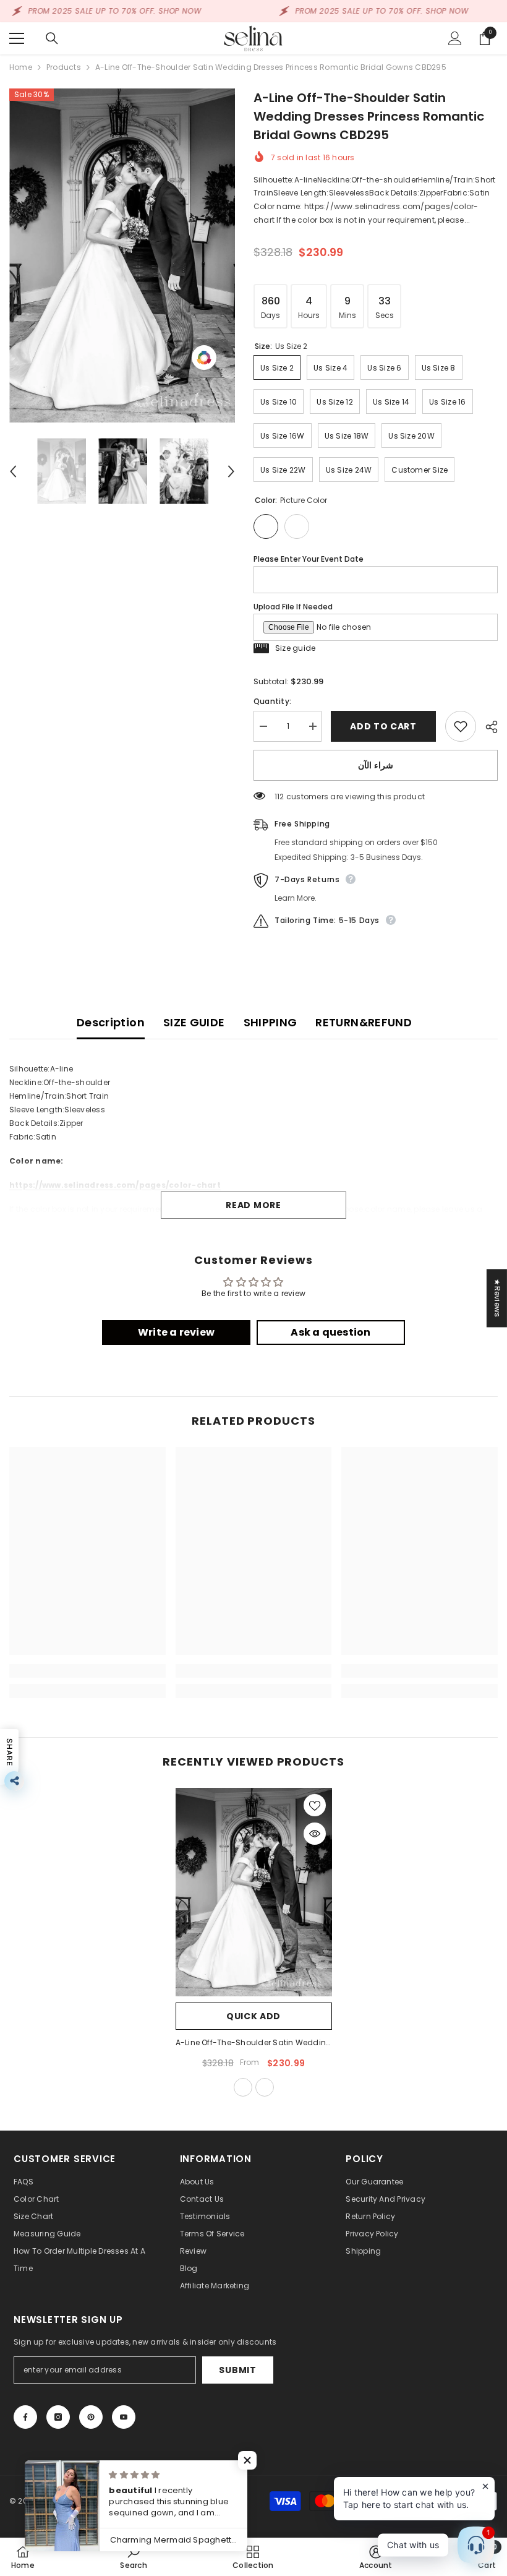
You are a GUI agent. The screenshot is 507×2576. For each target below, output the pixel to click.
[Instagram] (58, 2417)
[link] (87, 1671)
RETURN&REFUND (364, 1022)
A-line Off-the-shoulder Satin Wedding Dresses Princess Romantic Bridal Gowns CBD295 (254, 2043)
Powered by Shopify (129, 2501)
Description (111, 1022)
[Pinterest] (91, 2417)
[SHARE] (487, 727)
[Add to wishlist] (461, 726)
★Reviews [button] (497, 1298)
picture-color (243, 2087)
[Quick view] (315, 1834)
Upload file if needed (293, 607)
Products (64, 67)
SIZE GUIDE (194, 1022)
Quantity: (272, 701)
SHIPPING (271, 1022)
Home (21, 67)
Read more (253, 1205)
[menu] (17, 38)
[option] (122, 255)
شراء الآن (376, 765)
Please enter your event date (309, 559)
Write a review (176, 1332)
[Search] (52, 38)
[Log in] (455, 38)
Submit (237, 2370)
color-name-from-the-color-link (265, 2087)
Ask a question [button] (330, 1332)
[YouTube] (124, 2417)
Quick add (253, 2016)
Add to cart (380, 726)
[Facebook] (25, 2417)
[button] (13, 471)
